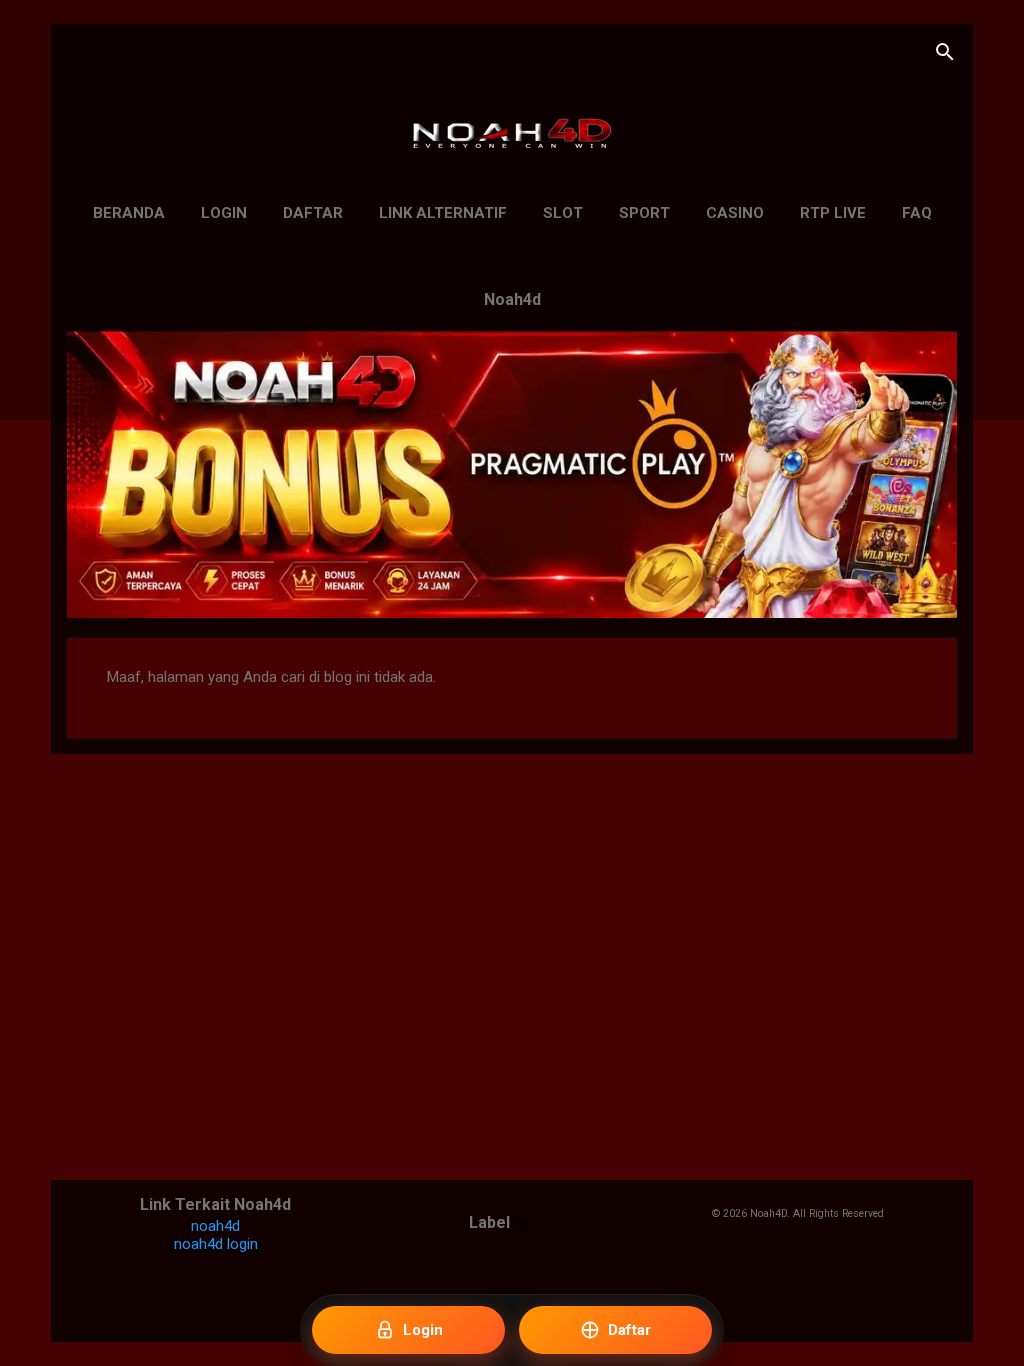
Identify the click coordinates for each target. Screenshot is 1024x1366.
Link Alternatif (443, 213)
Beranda (129, 213)
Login (224, 213)
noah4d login (216, 1244)
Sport (644, 213)
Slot (563, 213)
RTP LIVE (833, 213)
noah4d (215, 1226)
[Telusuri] (945, 54)
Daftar (313, 213)
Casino (735, 213)
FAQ (917, 213)
